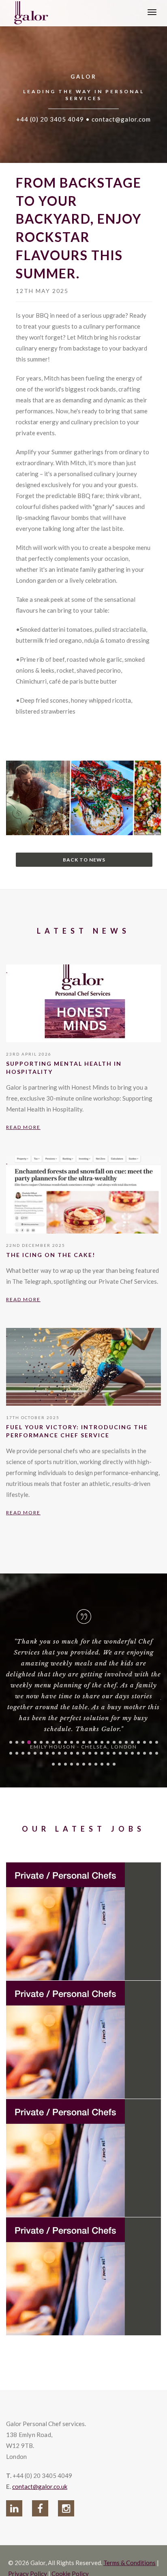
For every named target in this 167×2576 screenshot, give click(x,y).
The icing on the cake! (51, 1255)
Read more (23, 1127)
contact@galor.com (121, 119)
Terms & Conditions (130, 2563)
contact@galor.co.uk (40, 2486)
